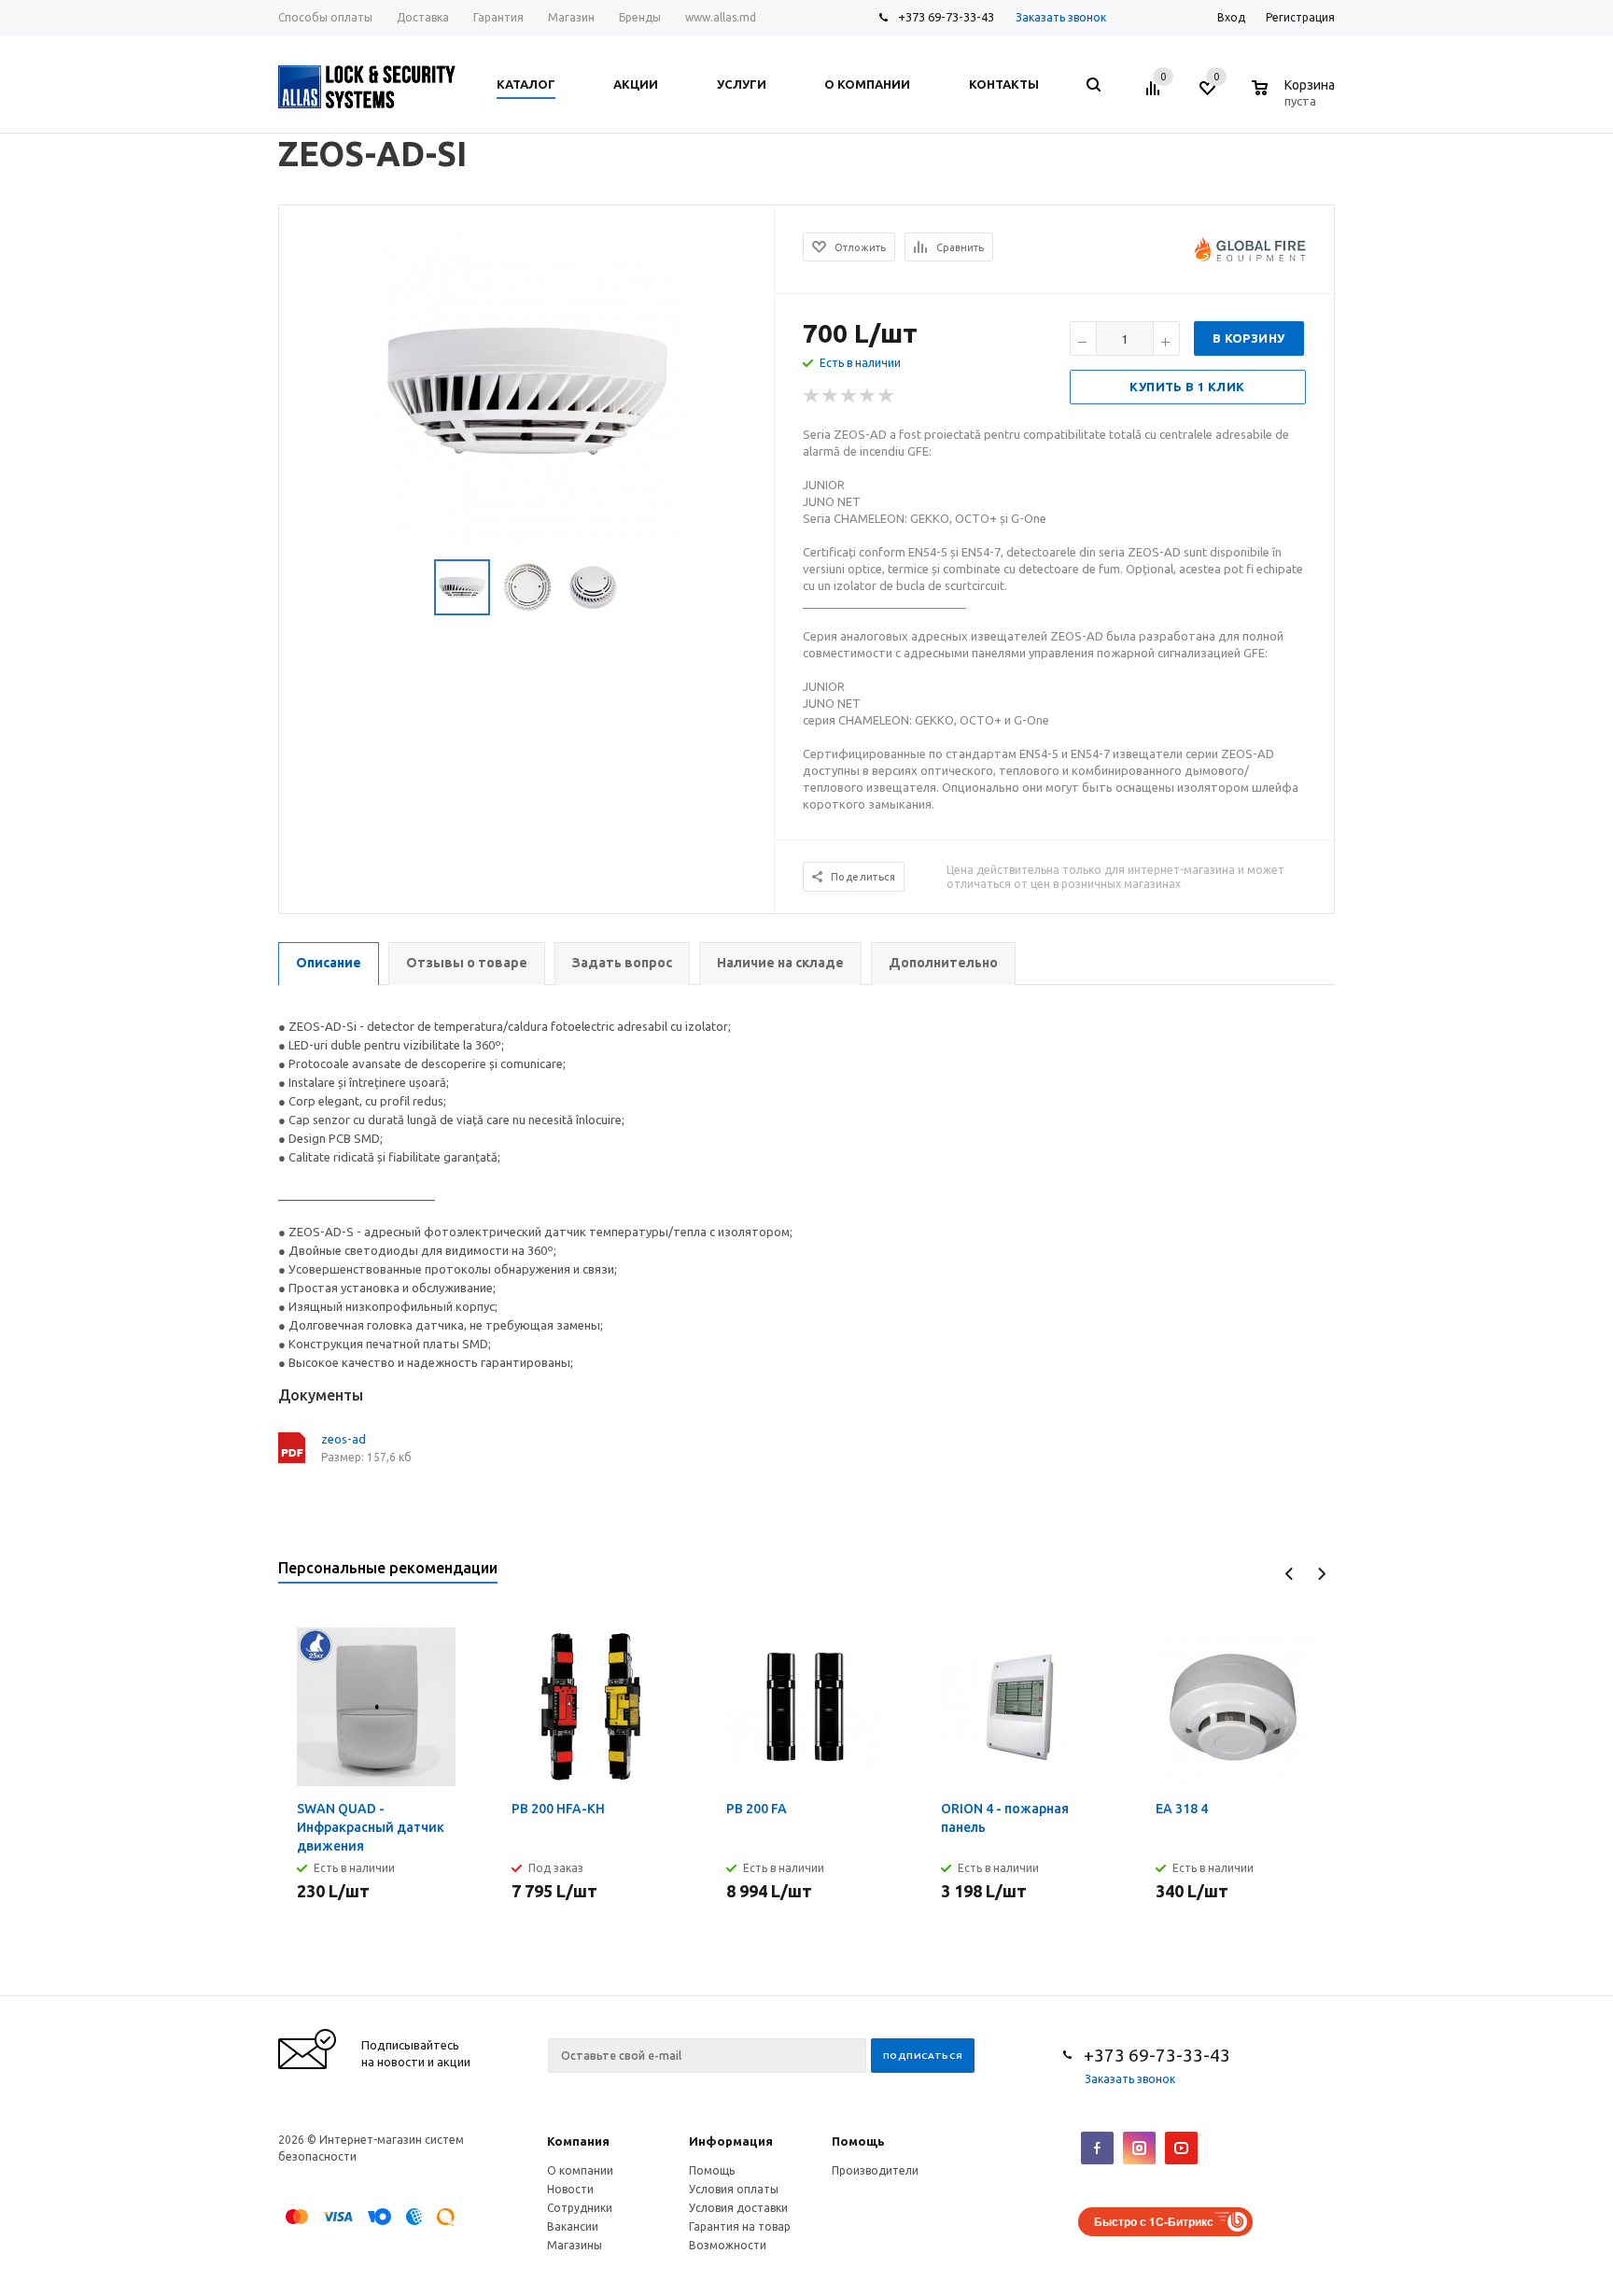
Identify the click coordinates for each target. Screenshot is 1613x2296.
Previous (1290, 1574)
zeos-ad (344, 1439)
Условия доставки (738, 2208)
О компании (580, 2170)
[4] (868, 396)
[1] (812, 396)
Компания (578, 2141)
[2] (831, 396)
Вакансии (573, 2226)
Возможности (728, 2245)
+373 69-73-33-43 (946, 17)
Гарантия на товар (740, 2226)
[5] (887, 396)
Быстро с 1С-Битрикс (1154, 2221)
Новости (570, 2189)
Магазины (575, 2245)
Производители (875, 2170)
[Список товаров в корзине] (1296, 98)
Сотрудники (580, 2208)
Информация (731, 2141)
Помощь (858, 2141)
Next (1321, 1574)
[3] (849, 396)
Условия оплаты (734, 2189)
